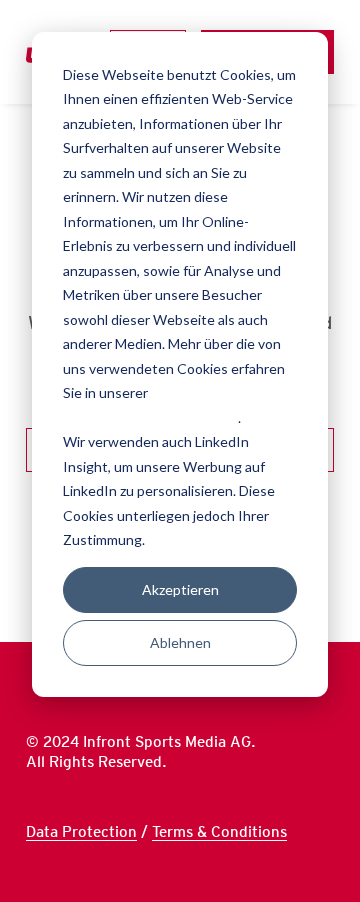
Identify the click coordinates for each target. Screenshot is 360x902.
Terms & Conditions (219, 832)
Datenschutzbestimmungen (150, 417)
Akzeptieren (180, 589)
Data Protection (81, 832)
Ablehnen (180, 642)
